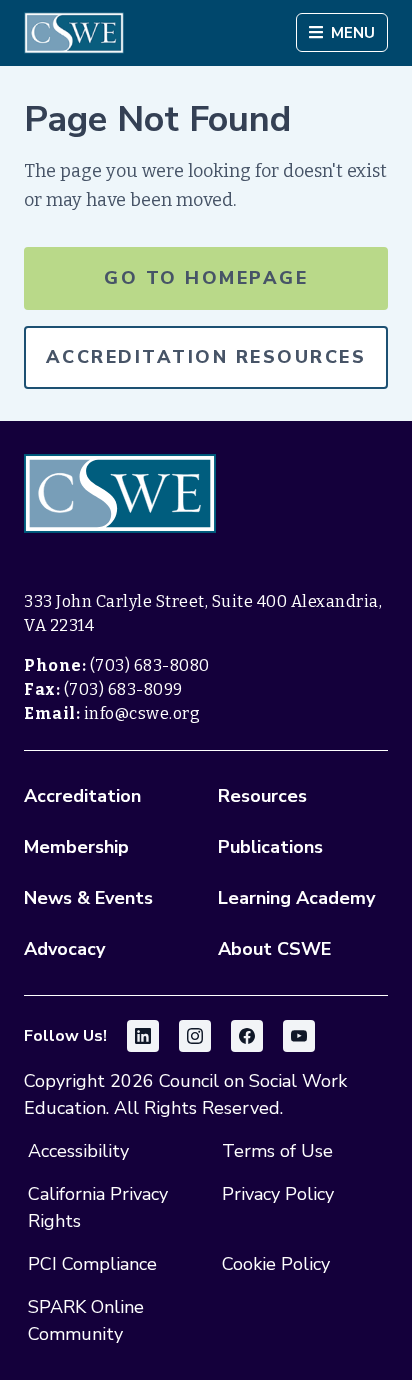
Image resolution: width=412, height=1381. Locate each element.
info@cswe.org (142, 713)
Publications (270, 847)
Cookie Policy (276, 1264)
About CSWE (274, 949)
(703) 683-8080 (150, 665)
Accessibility (78, 1151)
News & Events (88, 898)
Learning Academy (296, 898)
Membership (76, 847)
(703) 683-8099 (123, 689)
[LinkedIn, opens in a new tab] (143, 1036)
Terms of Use (277, 1151)
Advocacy (64, 949)
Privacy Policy (278, 1194)
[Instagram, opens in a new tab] (195, 1036)
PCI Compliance (92, 1264)
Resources (262, 796)
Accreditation (82, 796)
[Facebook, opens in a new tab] (247, 1036)
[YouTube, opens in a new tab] (299, 1036)
